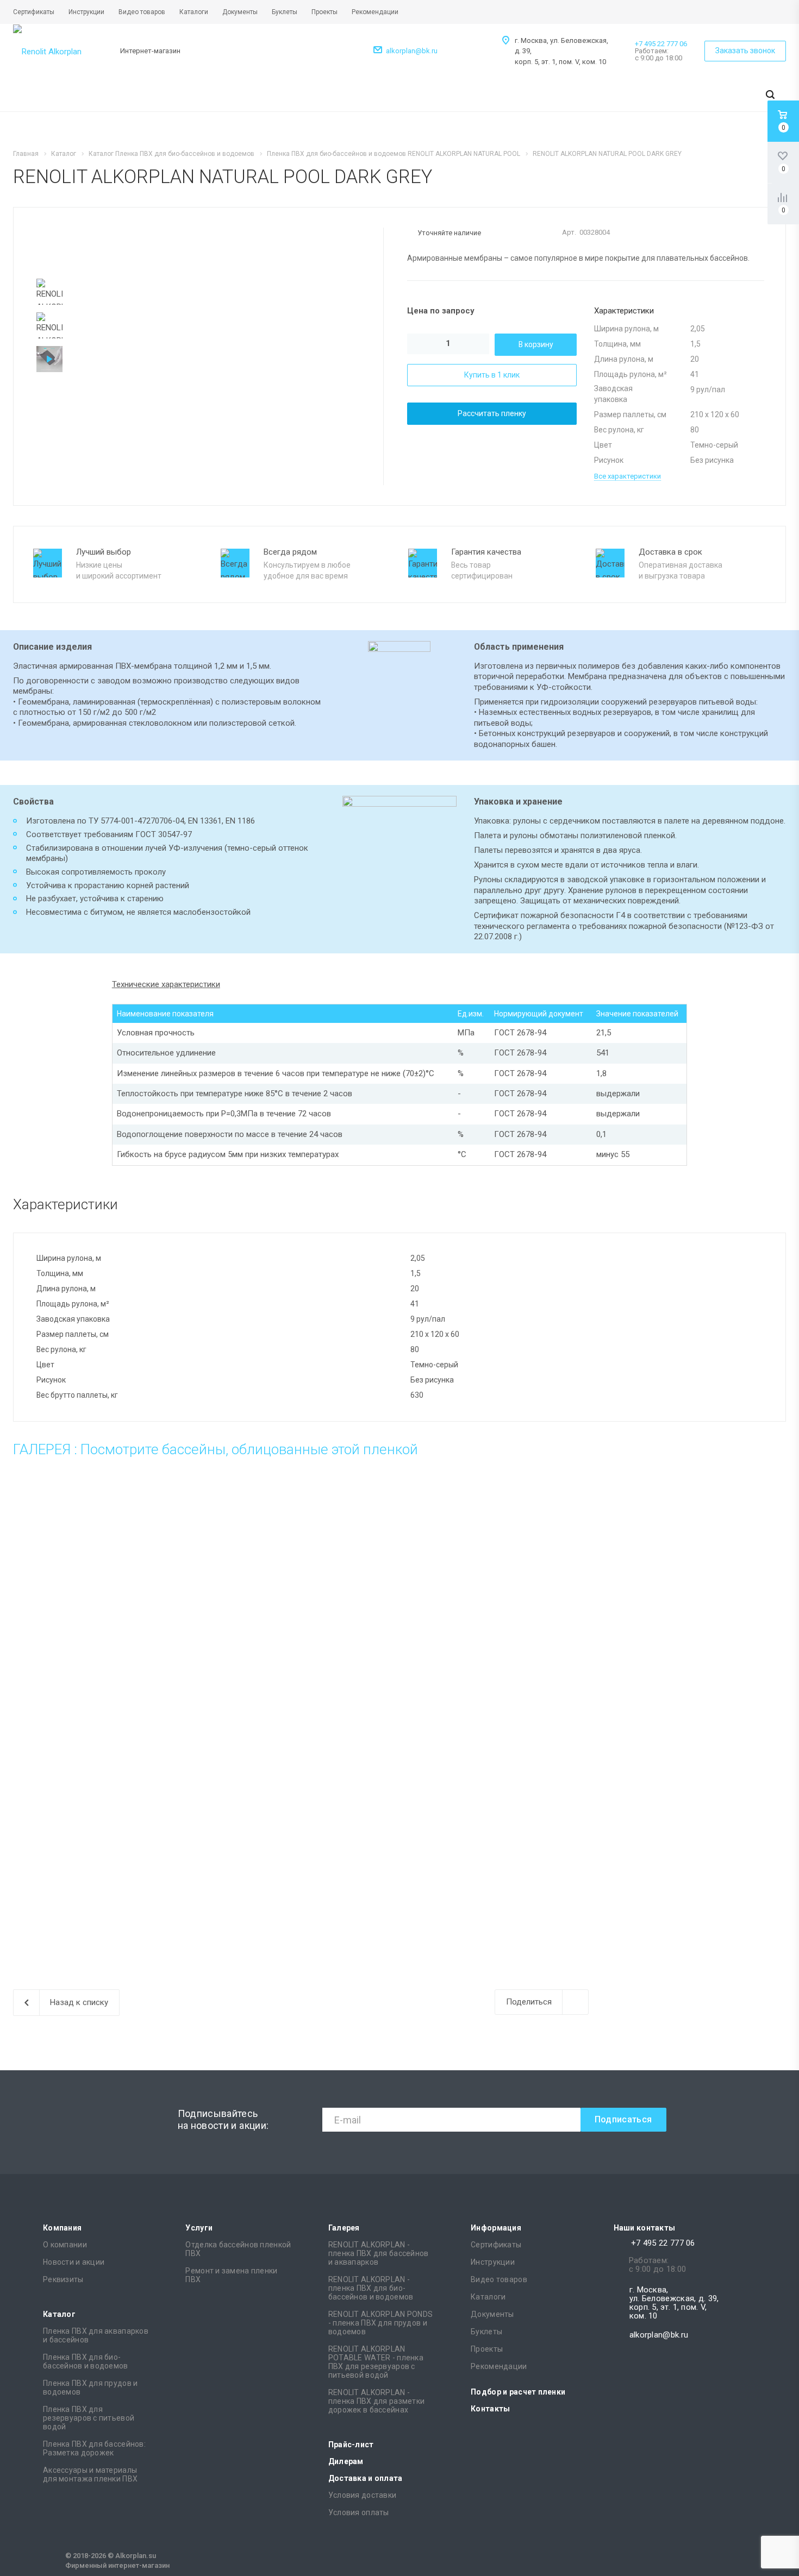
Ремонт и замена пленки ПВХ (231, 2275)
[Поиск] (770, 95)
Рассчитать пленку (492, 413)
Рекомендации (499, 2366)
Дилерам (346, 2461)
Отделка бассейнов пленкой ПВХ (238, 2249)
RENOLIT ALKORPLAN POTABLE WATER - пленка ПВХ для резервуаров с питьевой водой (376, 2362)
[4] (706, 233)
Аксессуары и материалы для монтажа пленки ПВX (90, 2474)
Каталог (59, 2314)
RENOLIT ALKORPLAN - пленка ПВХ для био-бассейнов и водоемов (371, 2288)
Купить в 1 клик (492, 375)
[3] (695, 233)
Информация (496, 2228)
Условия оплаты (359, 2512)
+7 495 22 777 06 (661, 44)
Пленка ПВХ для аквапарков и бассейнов (96, 2335)
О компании (65, 2245)
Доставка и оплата (366, 2478)
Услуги (199, 2228)
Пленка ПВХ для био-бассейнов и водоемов (86, 2361)
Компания (62, 2228)
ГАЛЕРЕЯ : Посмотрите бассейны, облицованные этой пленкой (216, 1449)
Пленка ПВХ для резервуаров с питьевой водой (89, 2418)
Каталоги (488, 2297)
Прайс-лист (351, 2445)
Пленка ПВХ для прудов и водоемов (90, 2387)
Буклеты (486, 2332)
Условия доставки (362, 2495)
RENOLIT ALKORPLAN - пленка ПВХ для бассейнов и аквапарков (379, 2253)
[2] (685, 233)
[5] (716, 233)
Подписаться (623, 2119)
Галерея (344, 2228)
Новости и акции (74, 2262)
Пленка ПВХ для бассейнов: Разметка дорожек (94, 2448)
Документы (492, 2314)
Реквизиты (63, 2279)
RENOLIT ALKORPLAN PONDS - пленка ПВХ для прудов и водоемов (380, 2323)
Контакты (490, 2409)
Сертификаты (496, 2245)
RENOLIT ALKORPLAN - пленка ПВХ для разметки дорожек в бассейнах (376, 2401)
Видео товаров (499, 2279)
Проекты (487, 2349)
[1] (675, 233)
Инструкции (493, 2262)
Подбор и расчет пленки (518, 2392)
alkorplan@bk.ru (412, 51)
